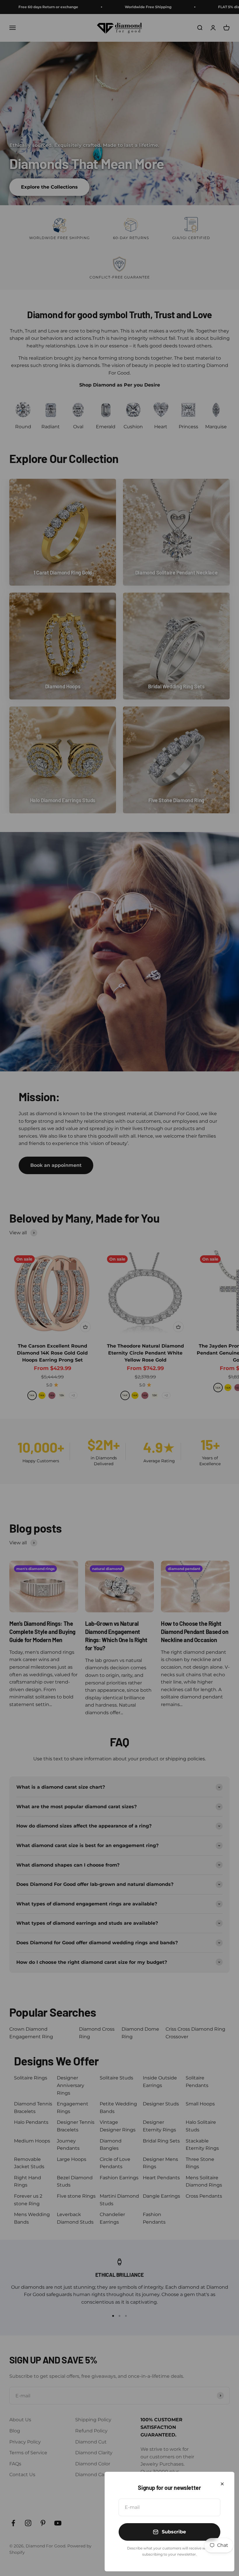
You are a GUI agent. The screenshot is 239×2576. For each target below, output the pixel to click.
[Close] (222, 2484)
